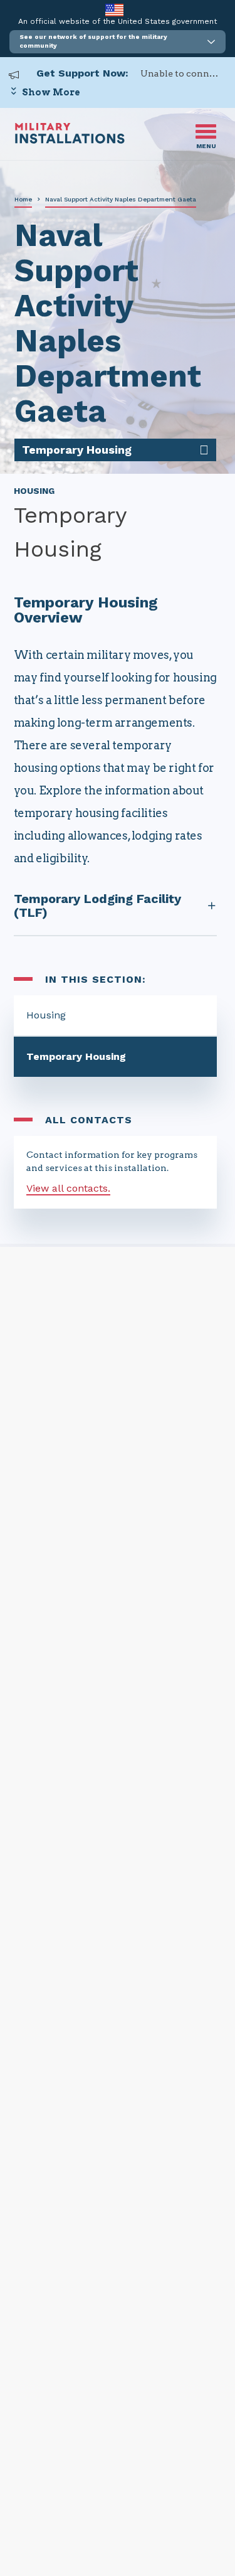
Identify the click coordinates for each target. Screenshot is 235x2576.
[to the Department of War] (114, 10)
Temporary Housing (76, 1056)
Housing (46, 1015)
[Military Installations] (70, 140)
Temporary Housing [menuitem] (77, 450)
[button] (118, 42)
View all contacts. (68, 1188)
